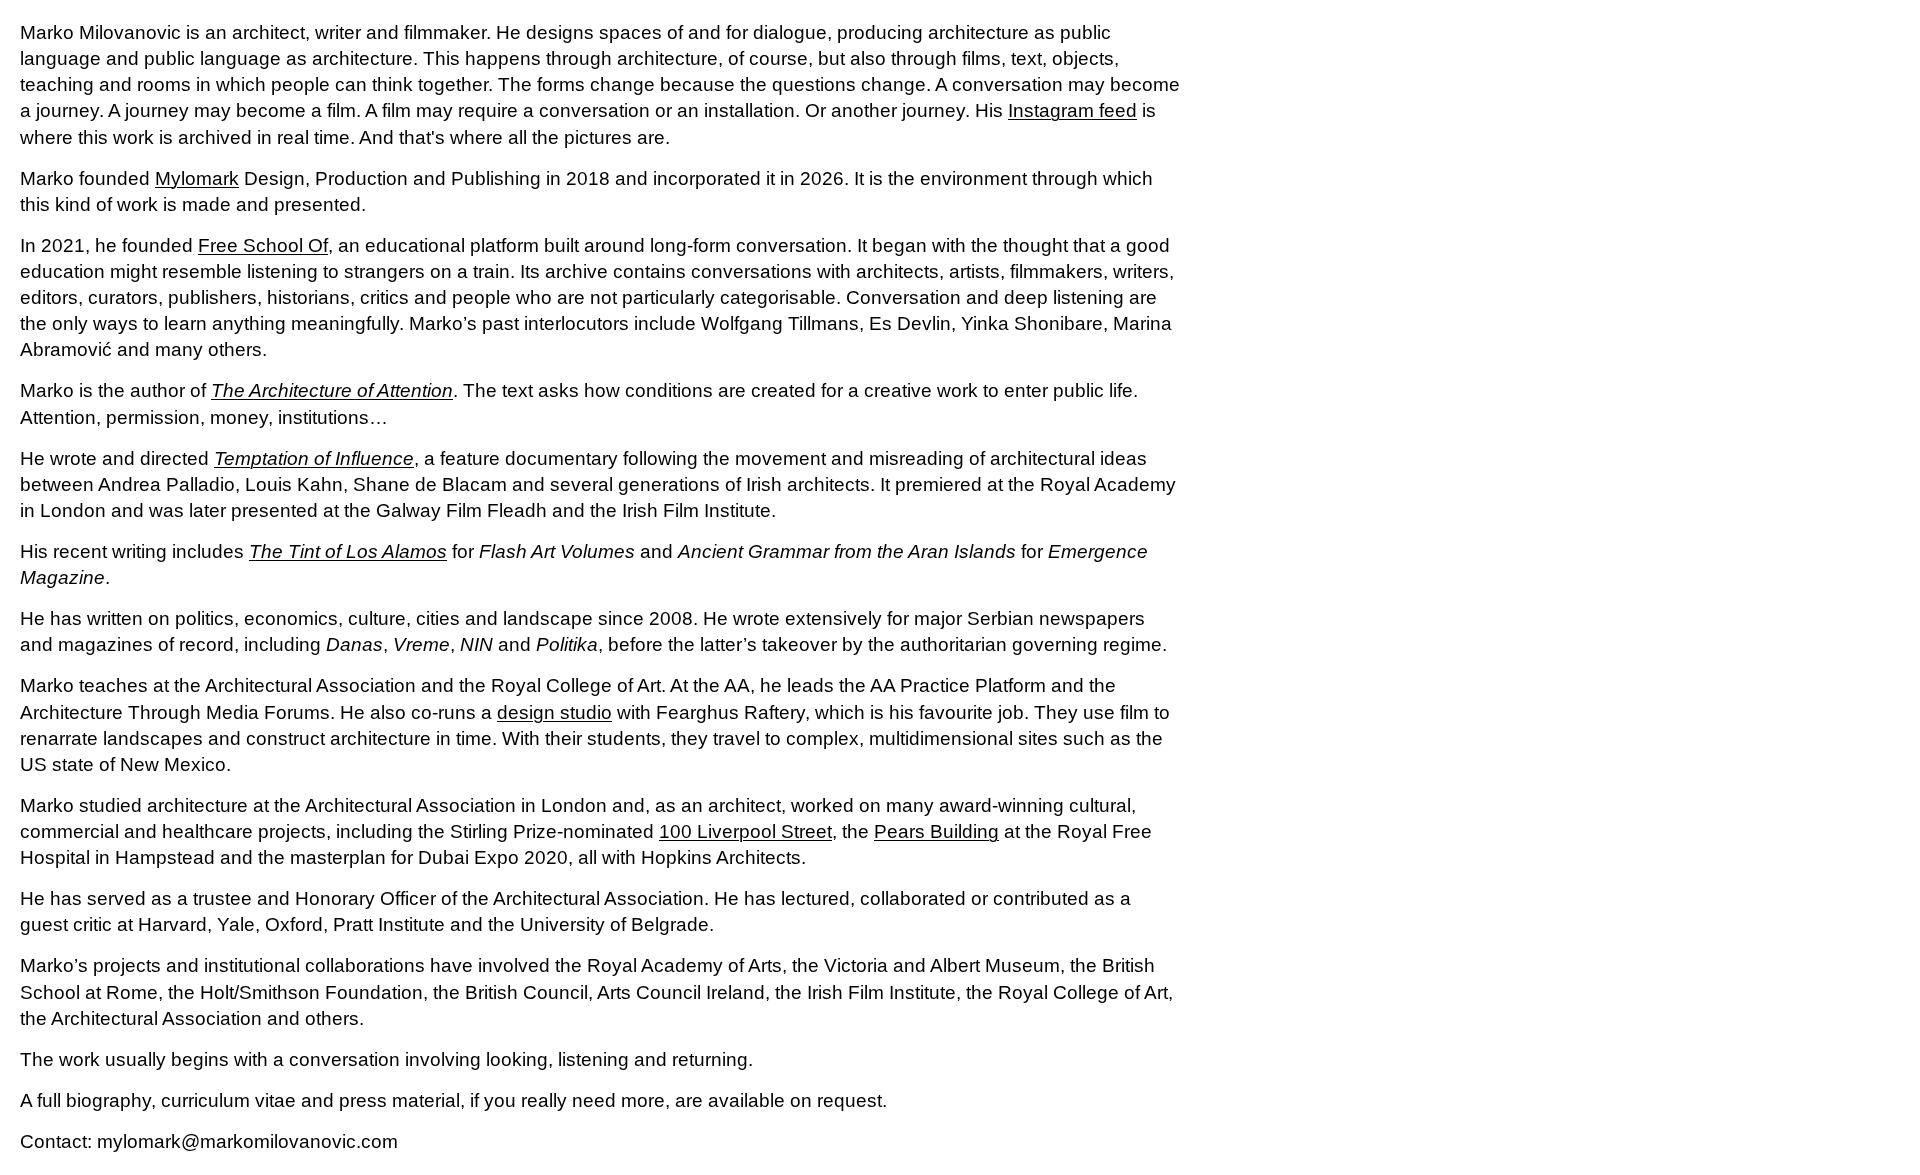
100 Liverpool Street (745, 831)
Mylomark (197, 178)
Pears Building (936, 831)
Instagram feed (1072, 110)
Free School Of (263, 245)
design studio (554, 712)
